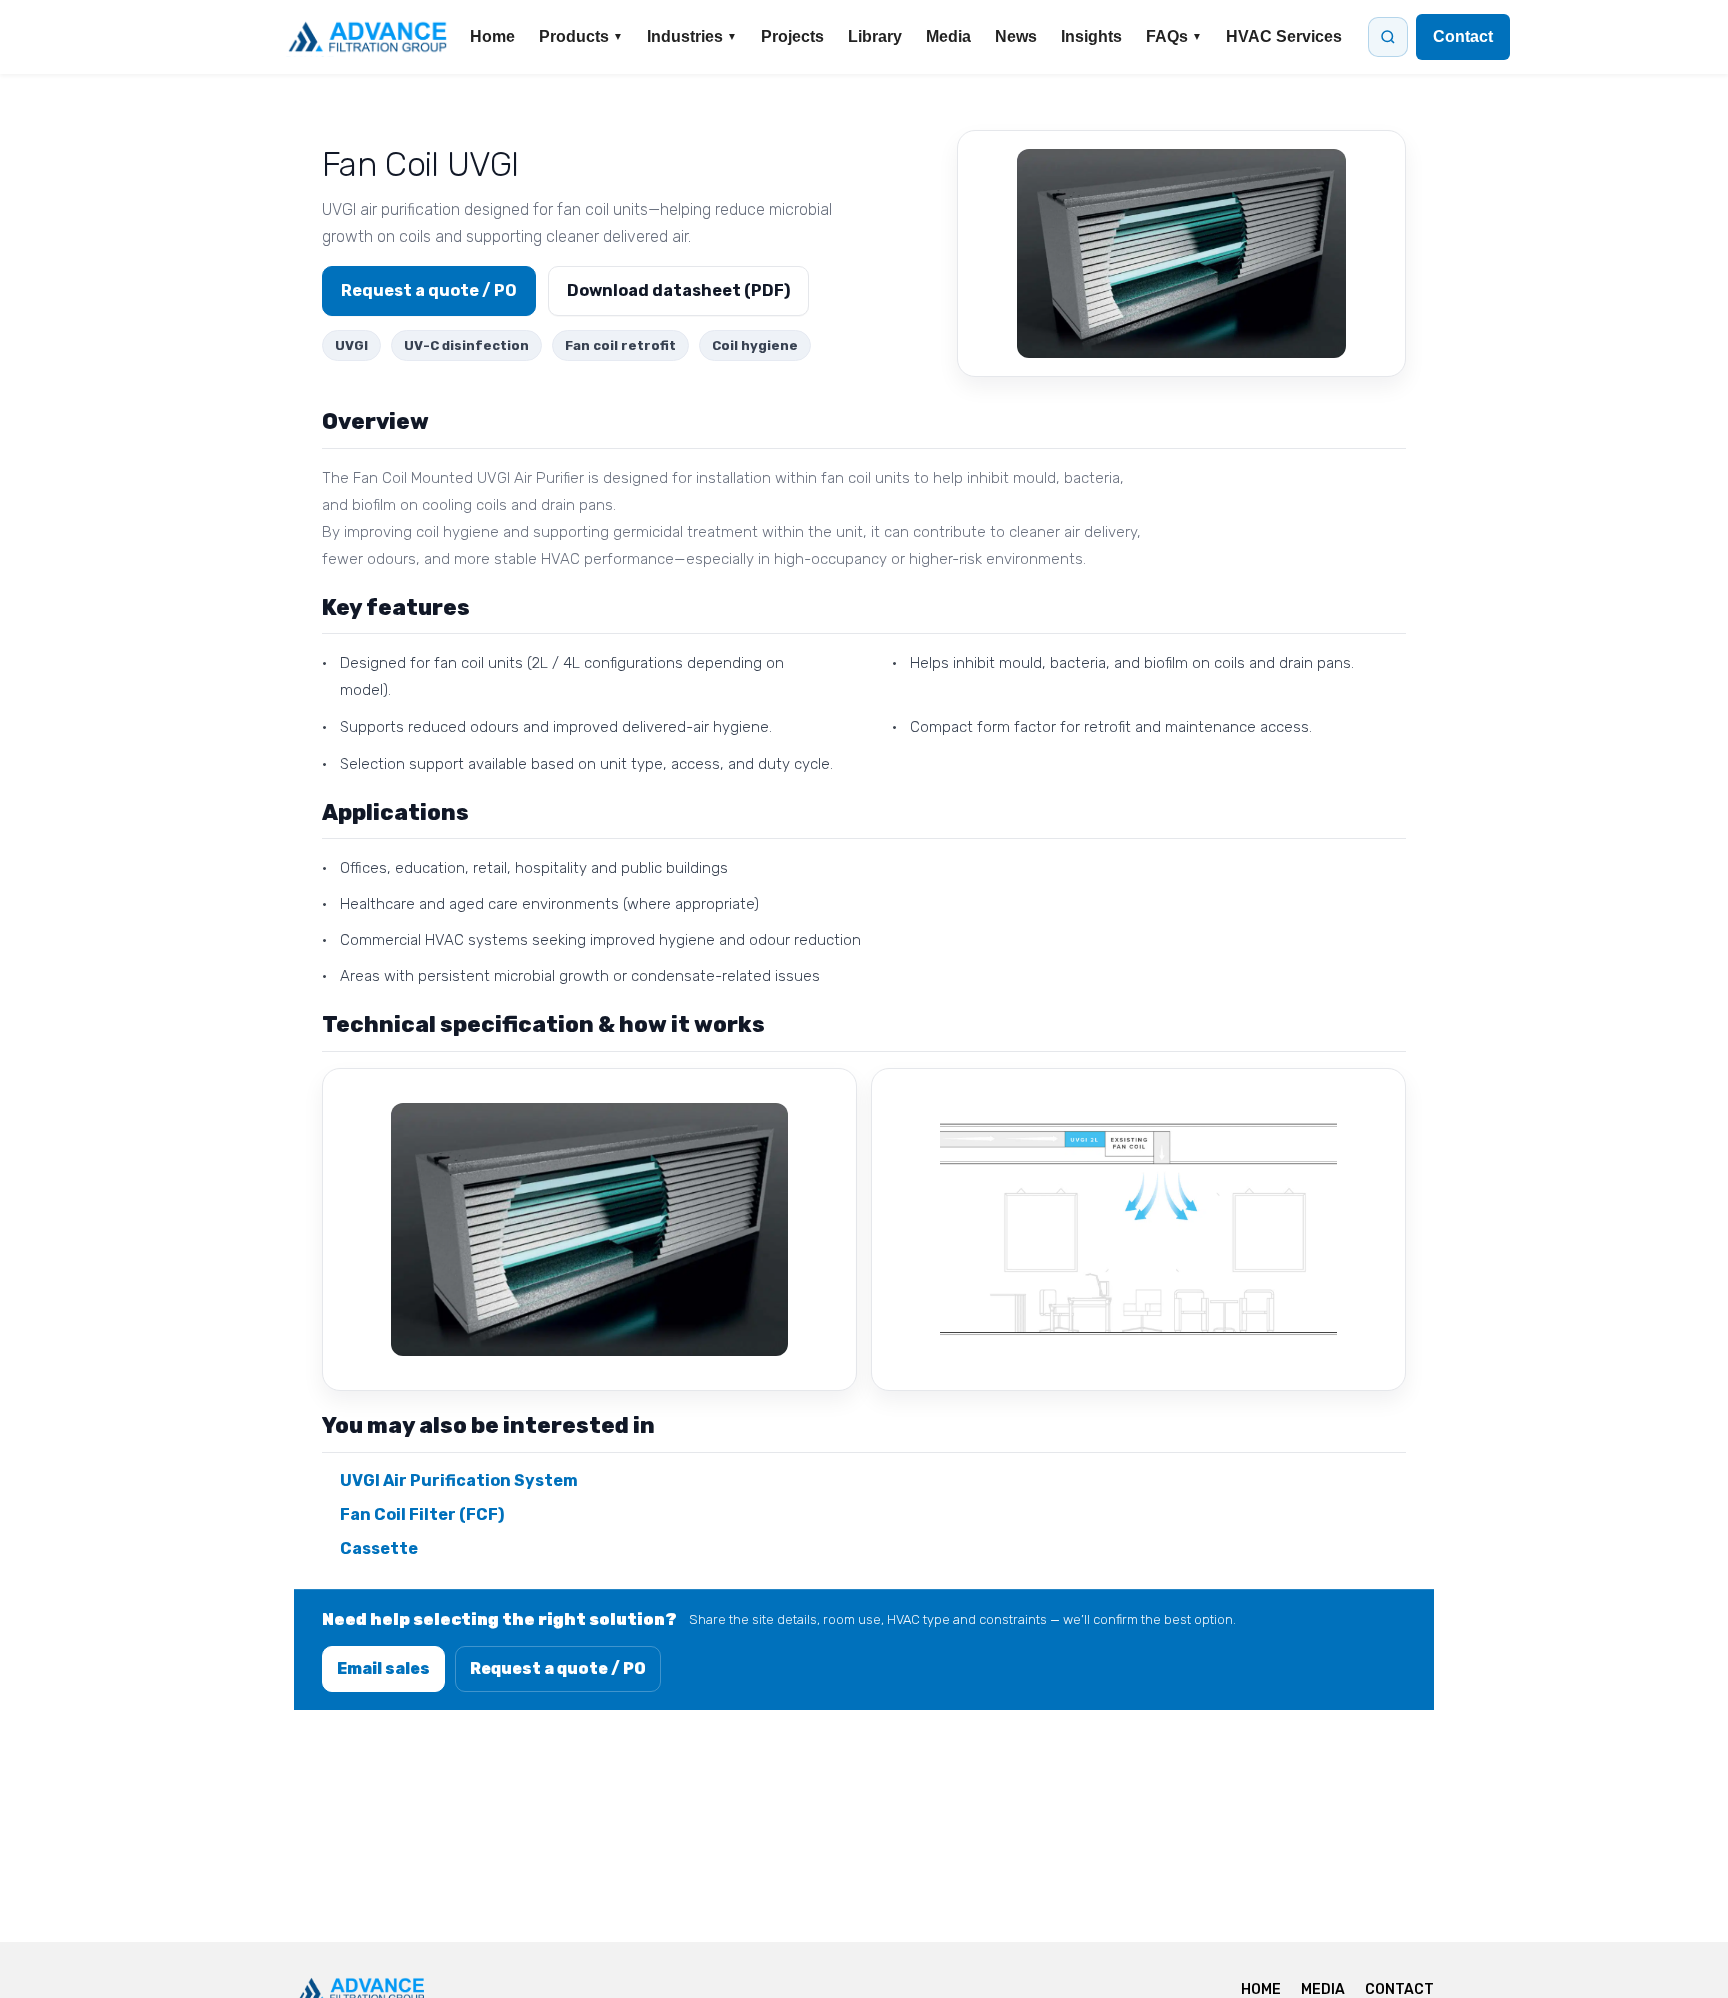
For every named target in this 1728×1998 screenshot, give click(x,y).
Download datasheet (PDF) (678, 290)
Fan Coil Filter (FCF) (422, 1514)
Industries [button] (692, 36)
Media (948, 36)
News (1016, 36)
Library (875, 36)
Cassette (379, 1548)
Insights (1091, 36)
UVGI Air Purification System (459, 1480)
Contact (1463, 36)
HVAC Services (1284, 36)
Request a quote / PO (429, 290)
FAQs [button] (1174, 36)
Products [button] (581, 36)
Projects (792, 36)
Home (492, 36)
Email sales (383, 1668)
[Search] (1388, 37)
